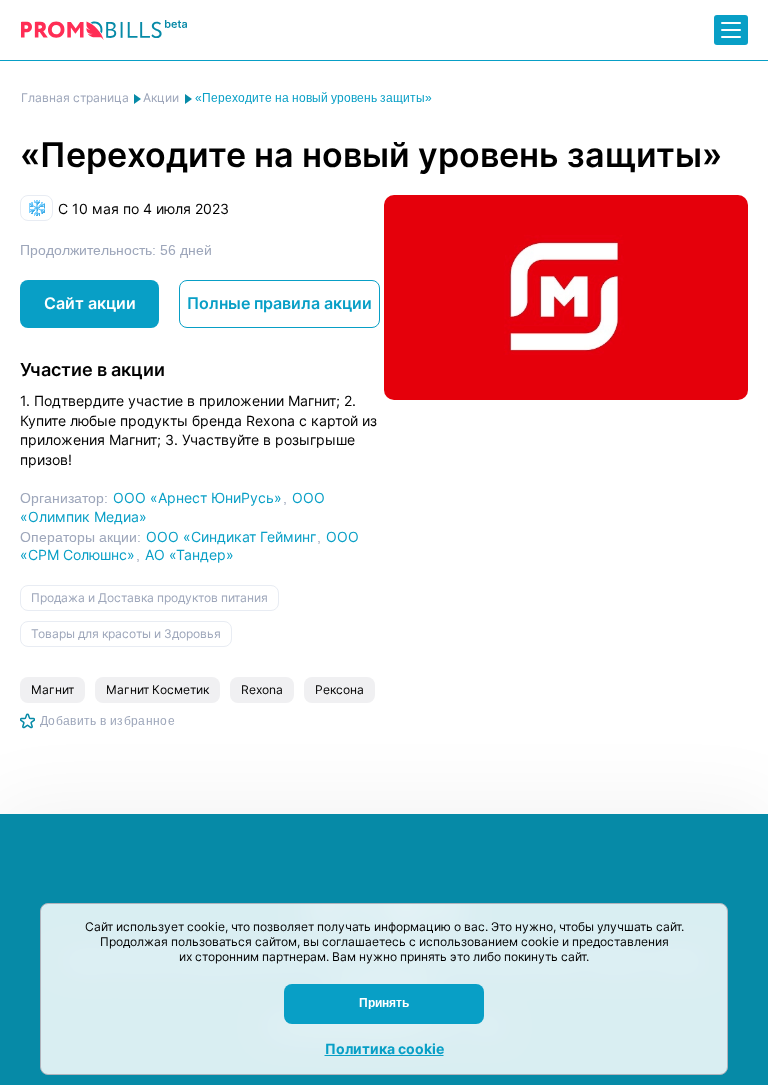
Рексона (339, 689)
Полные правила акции (279, 303)
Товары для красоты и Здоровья (126, 633)
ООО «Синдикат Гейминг (231, 536)
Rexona (262, 689)
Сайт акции (90, 303)
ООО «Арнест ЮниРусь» (197, 497)
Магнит (52, 689)
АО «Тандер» (189, 554)
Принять (384, 1003)
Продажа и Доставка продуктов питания (149, 597)
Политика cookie (384, 1048)
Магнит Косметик (157, 689)
